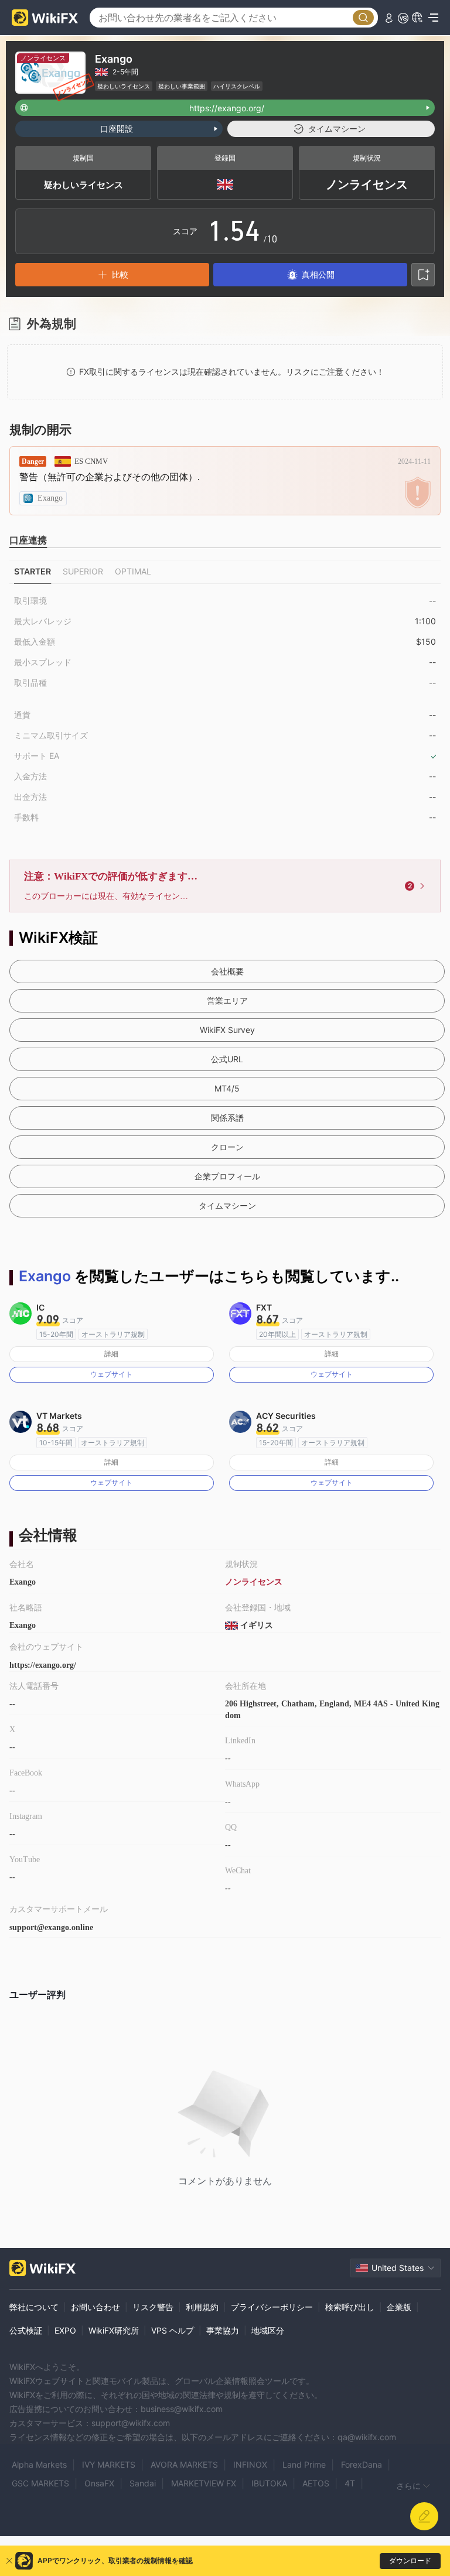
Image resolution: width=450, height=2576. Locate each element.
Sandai (143, 2483)
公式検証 (26, 2330)
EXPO (65, 2330)
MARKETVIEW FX (204, 2483)
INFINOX (250, 2464)
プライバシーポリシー (272, 2307)
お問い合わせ (96, 2307)
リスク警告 (153, 2307)
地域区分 (268, 2330)
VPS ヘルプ (173, 2330)
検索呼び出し (350, 2307)
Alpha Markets (39, 2464)
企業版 (399, 2307)
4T (350, 2483)
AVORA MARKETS (184, 2464)
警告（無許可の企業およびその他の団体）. (110, 477)
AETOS (316, 2483)
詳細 (111, 1354)
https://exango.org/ (43, 1665)
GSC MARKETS (40, 2483)
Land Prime (304, 2464)
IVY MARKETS (109, 2464)
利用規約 (202, 2307)
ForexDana (362, 2464)
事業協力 (223, 2330)
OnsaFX (99, 2483)
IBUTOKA (269, 2483)
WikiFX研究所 (114, 2330)
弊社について (34, 2307)
